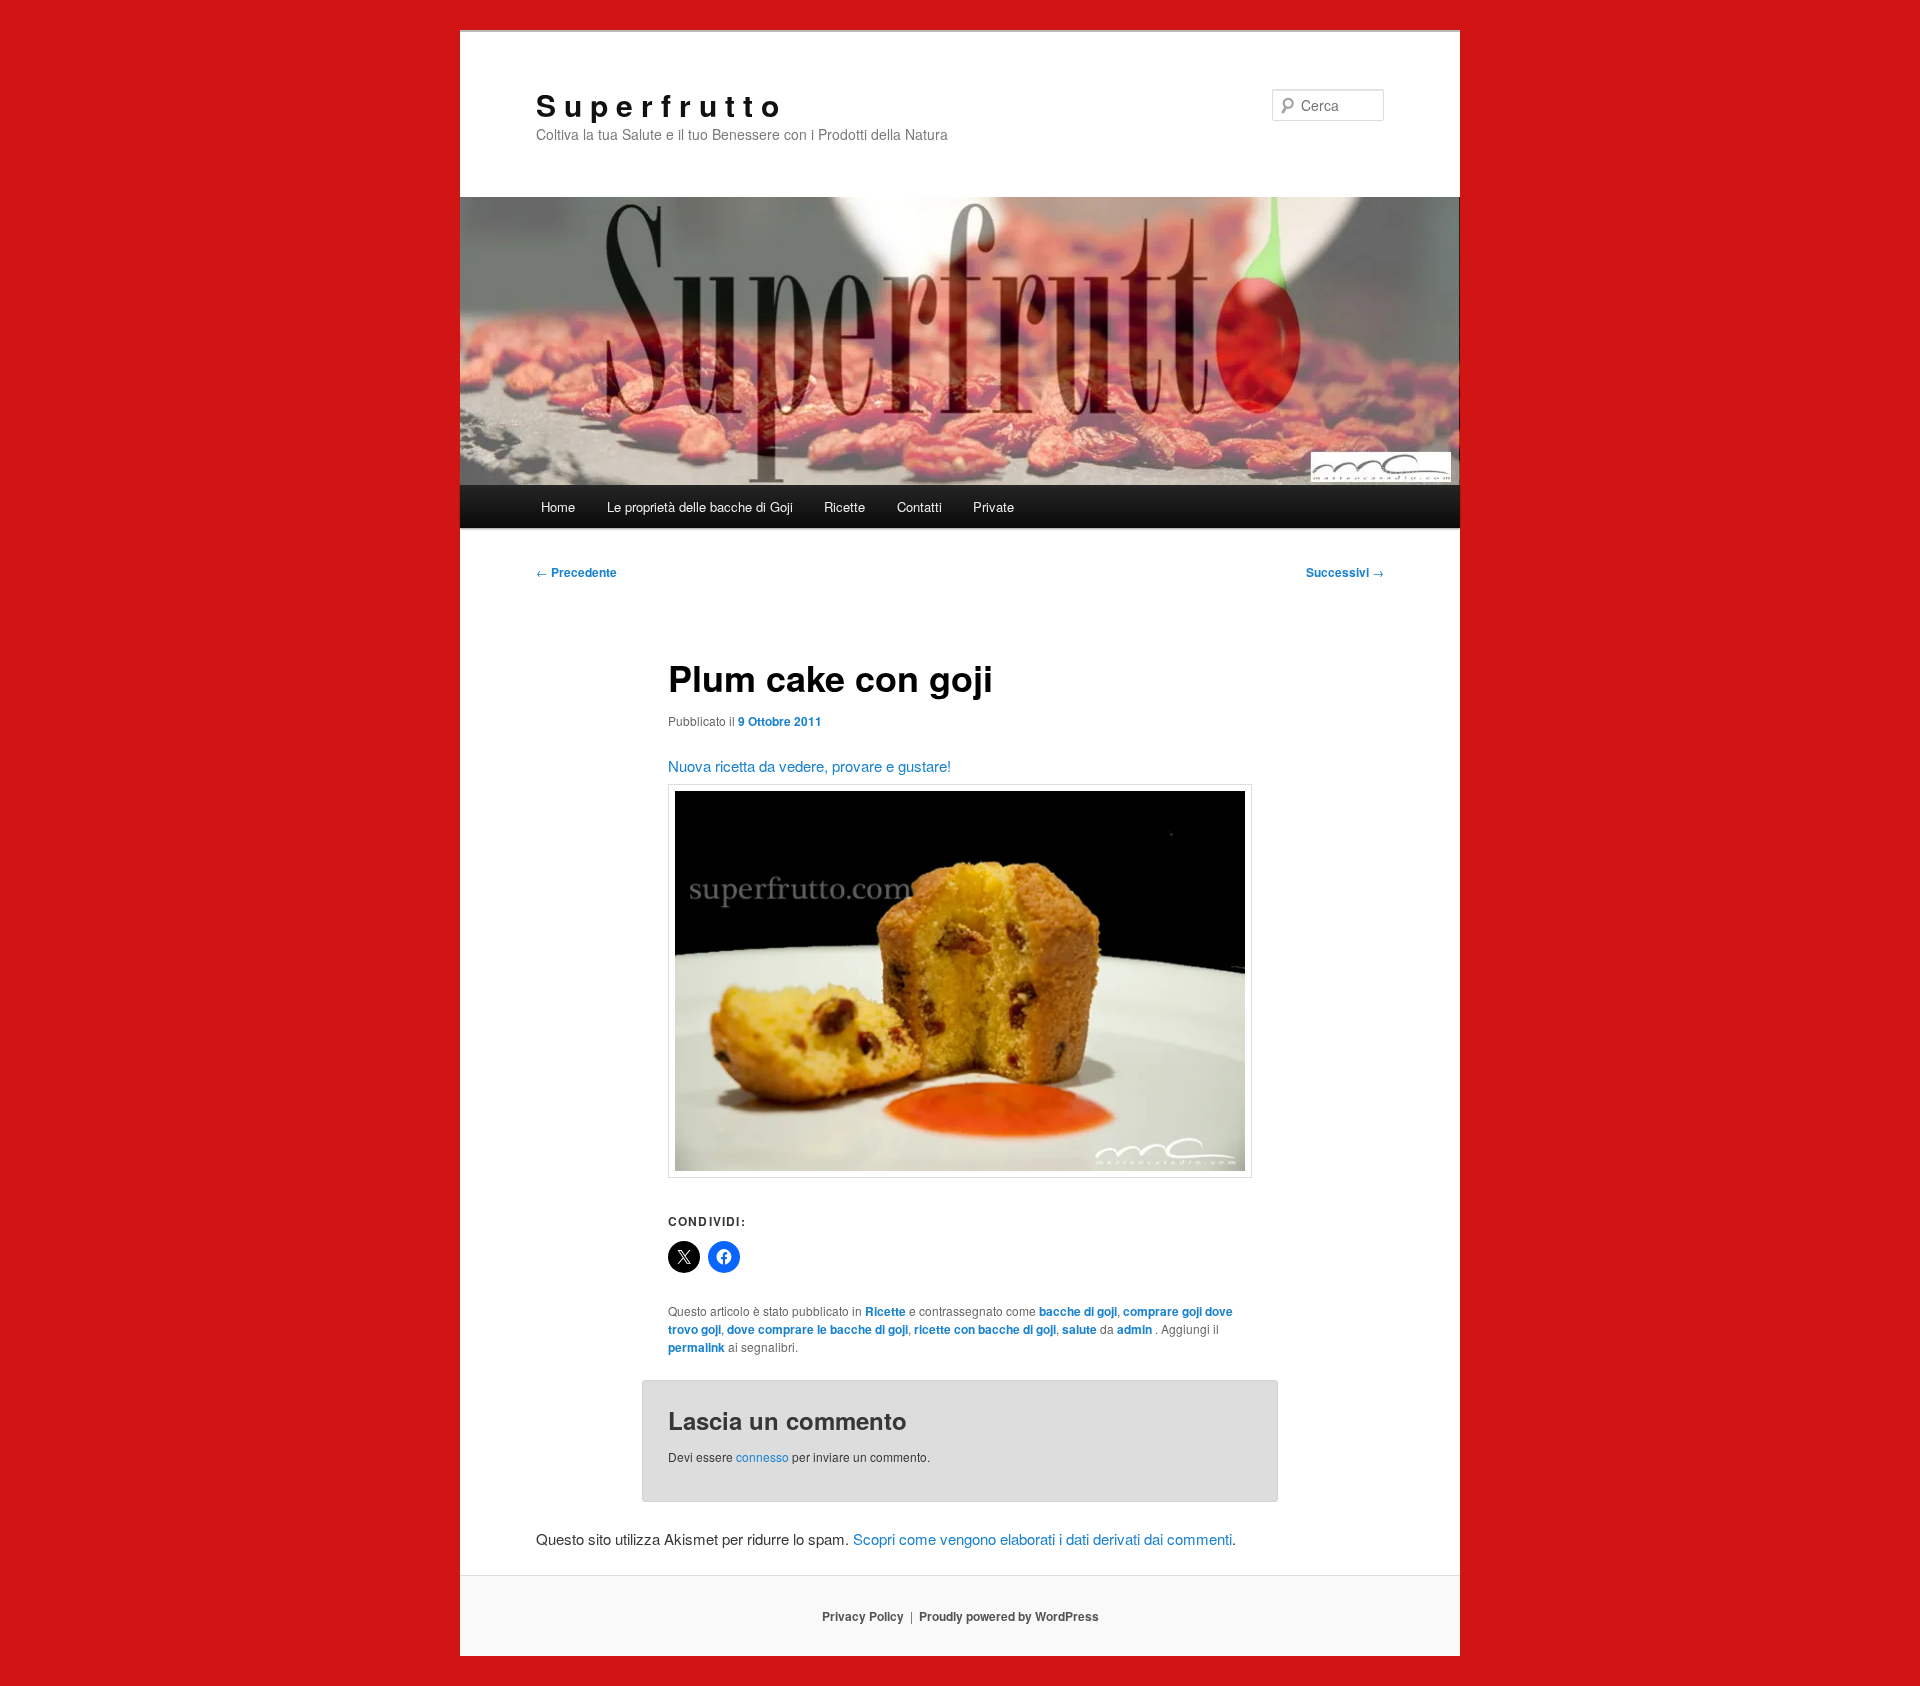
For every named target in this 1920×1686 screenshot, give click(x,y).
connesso (762, 1456)
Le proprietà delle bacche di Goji (700, 506)
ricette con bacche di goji (985, 1329)
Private (993, 506)
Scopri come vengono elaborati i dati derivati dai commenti (1042, 1538)
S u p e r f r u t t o (657, 104)
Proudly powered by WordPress (1009, 1616)
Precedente (576, 572)
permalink (696, 1347)
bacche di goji (1078, 1311)
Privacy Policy (863, 1616)
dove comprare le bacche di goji (817, 1329)
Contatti (919, 506)
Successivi (1345, 572)
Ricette (844, 506)
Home (558, 506)
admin (1136, 1329)
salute (1079, 1329)
